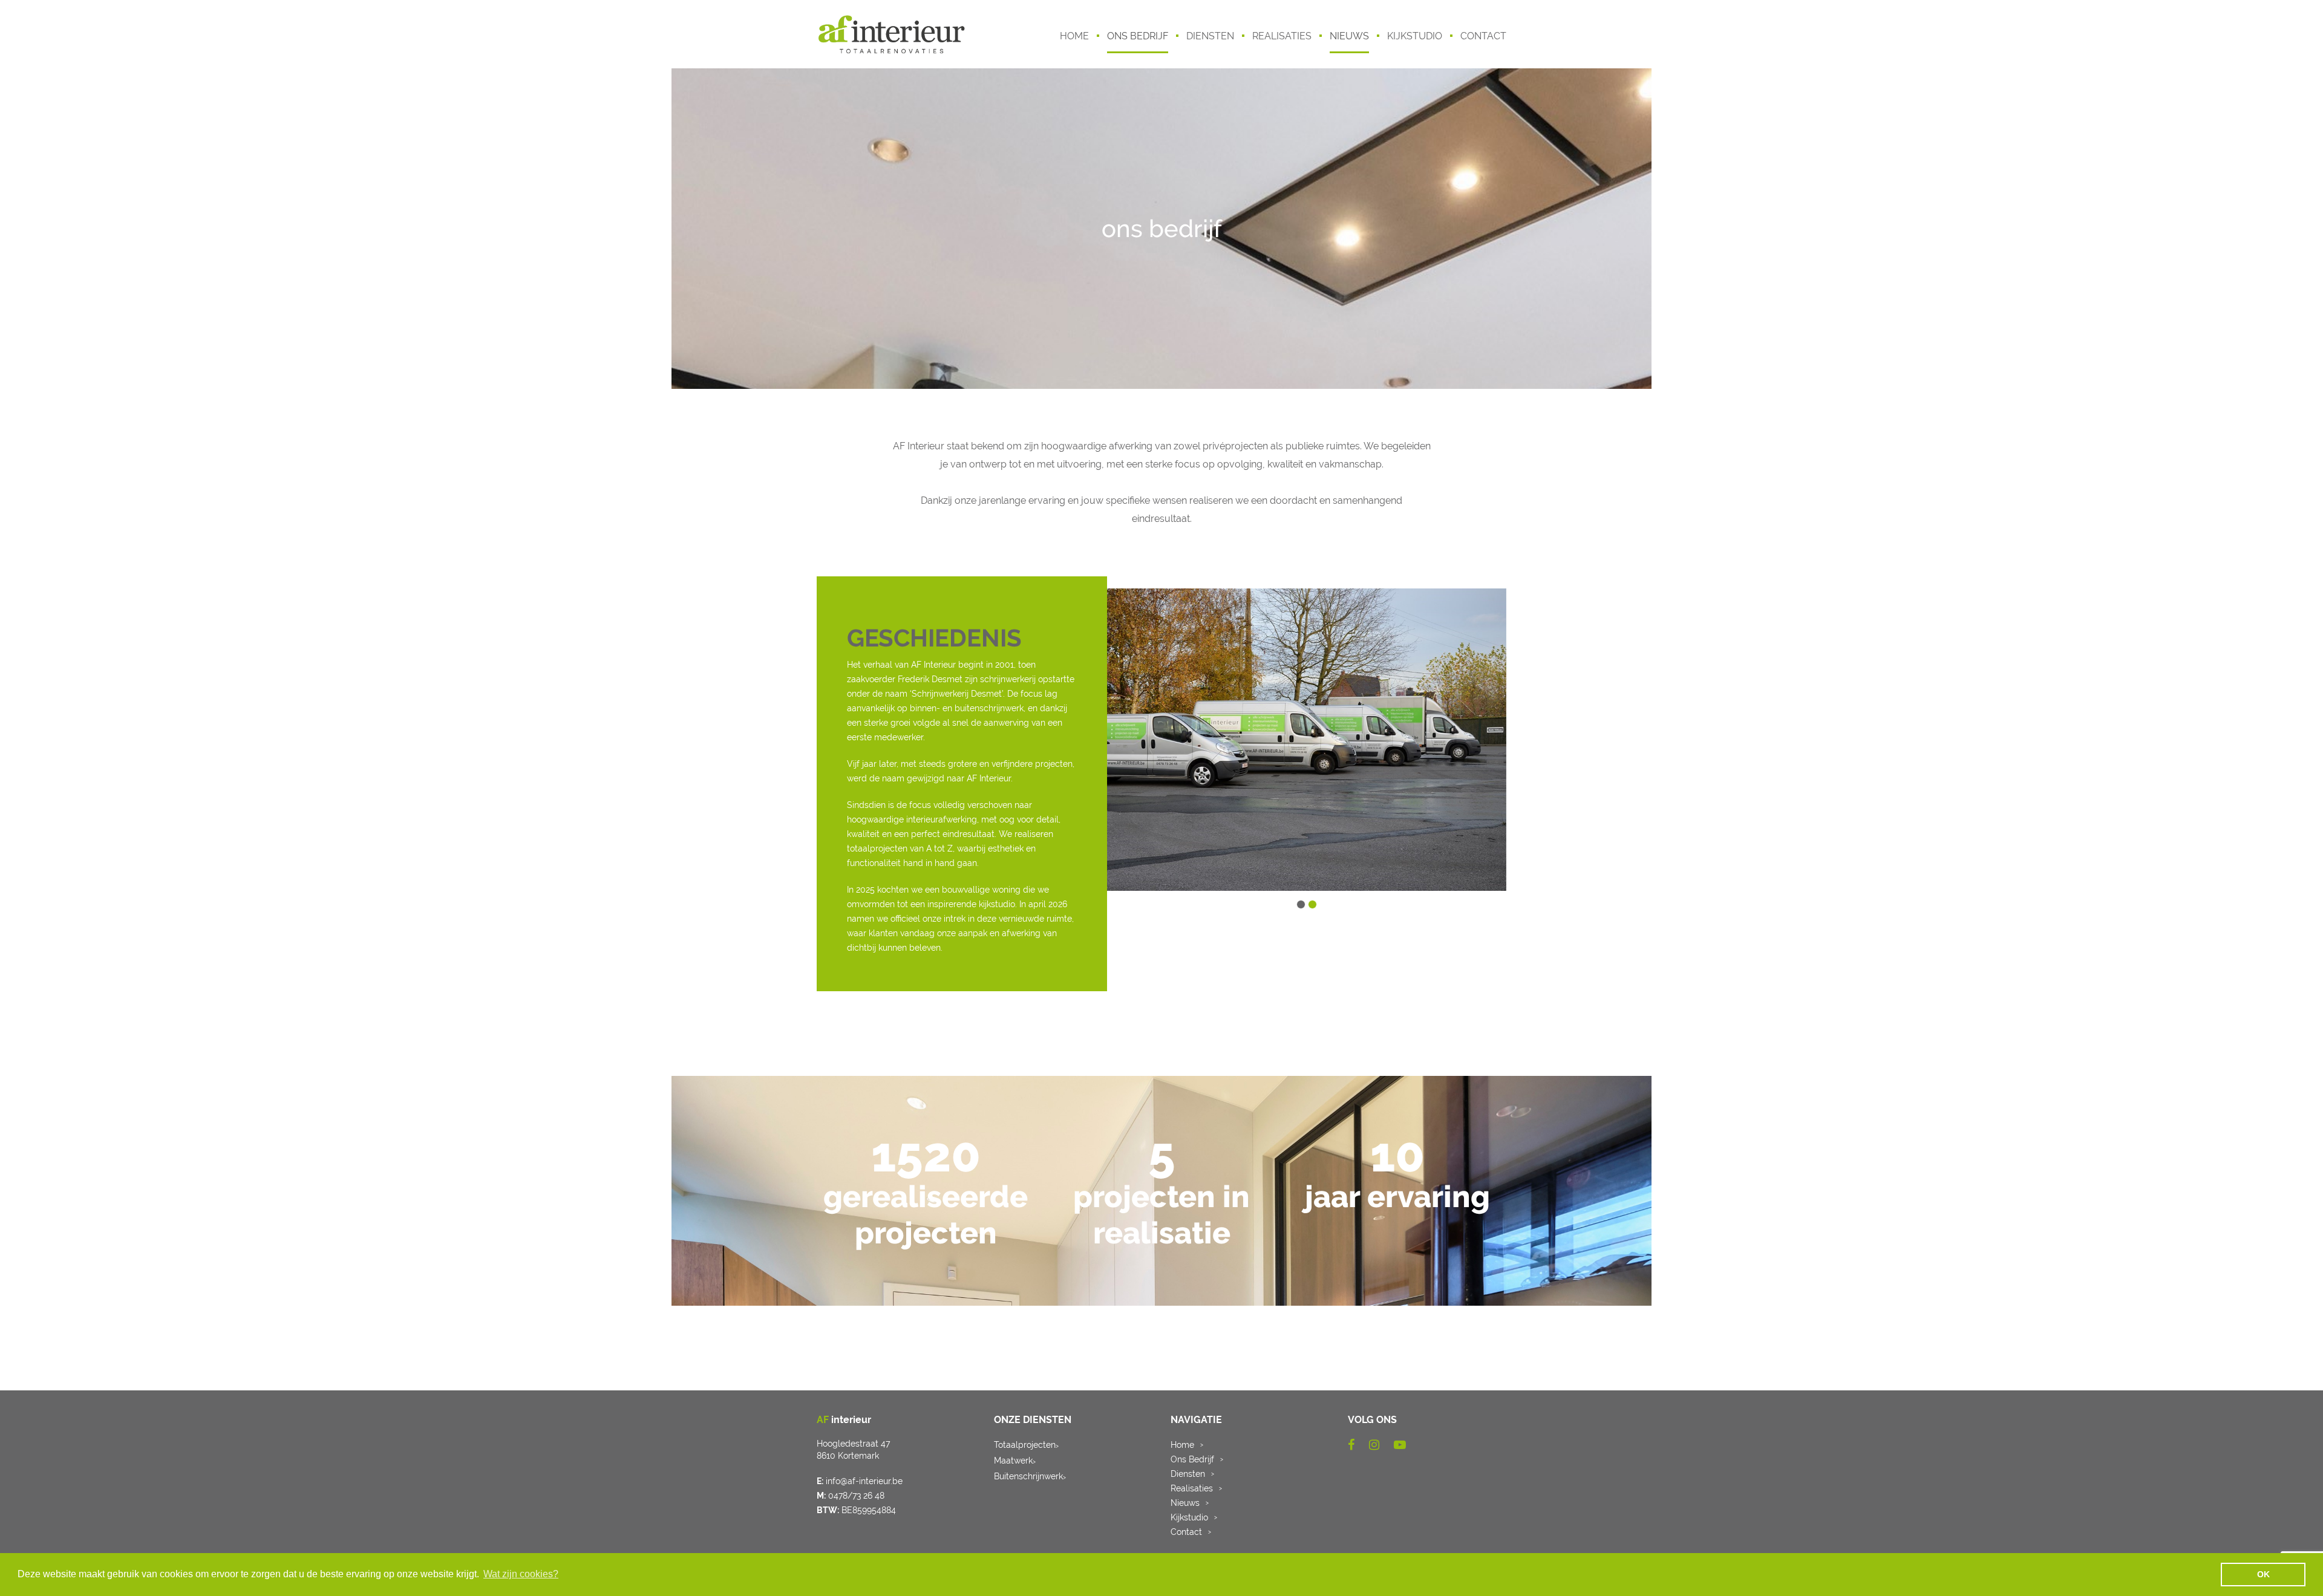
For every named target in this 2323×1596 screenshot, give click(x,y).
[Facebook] (1351, 1445)
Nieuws (1185, 1503)
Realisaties (1192, 1488)
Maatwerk (1015, 1461)
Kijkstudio (1189, 1517)
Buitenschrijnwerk (1030, 1476)
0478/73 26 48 (856, 1496)
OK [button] (2263, 1574)
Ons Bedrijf (1192, 1459)
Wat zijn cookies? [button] (521, 1574)
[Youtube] (1400, 1445)
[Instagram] (1374, 1445)
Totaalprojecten (1026, 1445)
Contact (1186, 1532)
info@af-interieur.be (864, 1481)
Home (1182, 1445)
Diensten (1188, 1474)
